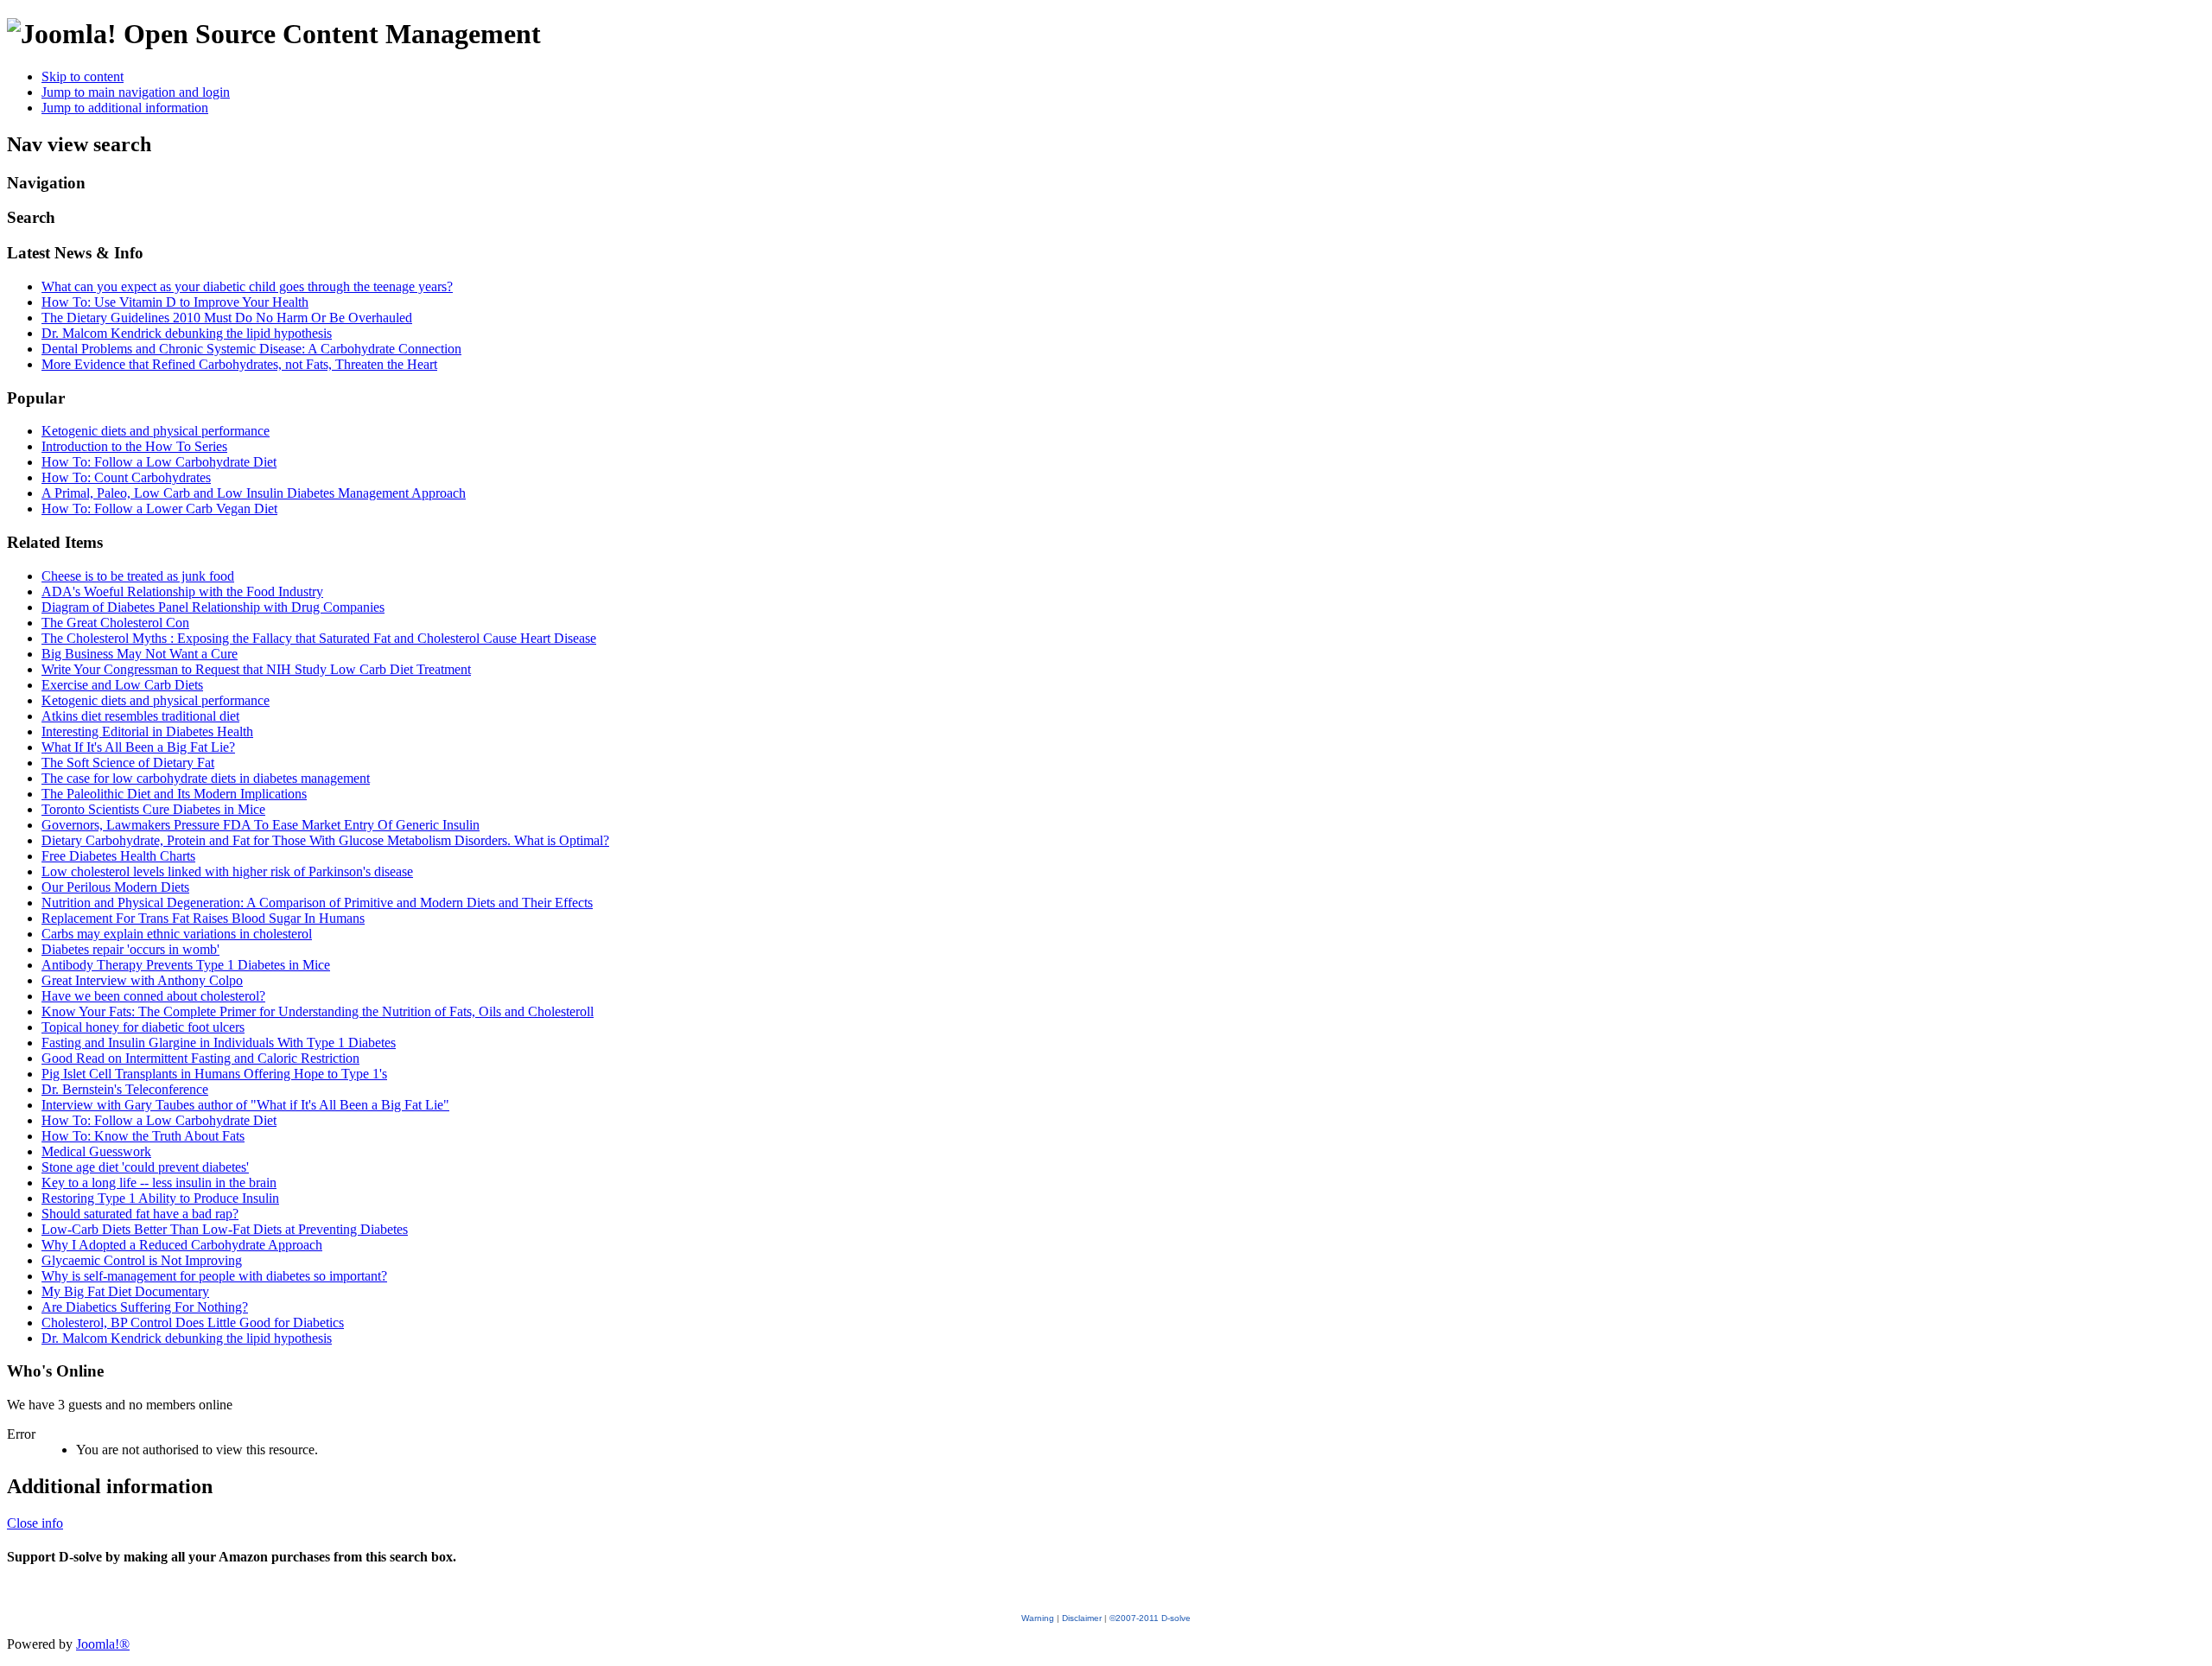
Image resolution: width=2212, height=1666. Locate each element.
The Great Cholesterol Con (115, 623)
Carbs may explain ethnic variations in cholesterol (177, 934)
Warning (1038, 1618)
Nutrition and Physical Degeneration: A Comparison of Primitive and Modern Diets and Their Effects (317, 903)
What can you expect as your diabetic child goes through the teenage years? (247, 286)
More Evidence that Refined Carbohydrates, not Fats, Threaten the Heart (239, 364)
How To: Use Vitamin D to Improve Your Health (175, 302)
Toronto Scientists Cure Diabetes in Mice (153, 809)
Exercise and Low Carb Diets (122, 685)
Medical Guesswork (96, 1151)
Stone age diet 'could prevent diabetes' (145, 1167)
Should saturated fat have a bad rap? (140, 1214)
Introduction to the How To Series (134, 446)
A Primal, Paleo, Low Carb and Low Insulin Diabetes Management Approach (254, 493)
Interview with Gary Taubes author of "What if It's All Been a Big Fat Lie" (245, 1105)
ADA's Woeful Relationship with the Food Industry (182, 591)
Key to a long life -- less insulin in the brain (159, 1183)
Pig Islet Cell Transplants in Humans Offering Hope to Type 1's (214, 1074)
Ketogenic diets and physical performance (156, 431)
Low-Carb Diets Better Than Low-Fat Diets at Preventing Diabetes (225, 1229)
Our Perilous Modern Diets (115, 887)
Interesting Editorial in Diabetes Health (147, 731)
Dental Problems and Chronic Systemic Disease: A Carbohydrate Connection (251, 349)
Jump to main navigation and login (136, 92)
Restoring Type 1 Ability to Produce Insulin (160, 1198)
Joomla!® (103, 1644)
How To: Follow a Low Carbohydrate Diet (159, 462)
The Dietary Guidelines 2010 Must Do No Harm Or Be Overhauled (227, 318)
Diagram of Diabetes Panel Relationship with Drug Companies (213, 607)
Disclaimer (1082, 1618)
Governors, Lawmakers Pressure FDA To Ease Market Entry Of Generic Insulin (261, 825)
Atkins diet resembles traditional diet (140, 716)
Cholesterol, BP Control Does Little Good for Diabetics (193, 1323)
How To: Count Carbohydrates (126, 477)
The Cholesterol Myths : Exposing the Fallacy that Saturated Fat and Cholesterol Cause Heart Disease (319, 638)
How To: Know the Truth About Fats (143, 1136)
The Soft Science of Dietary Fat (128, 763)
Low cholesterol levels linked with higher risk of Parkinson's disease (227, 871)
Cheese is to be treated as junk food (138, 576)
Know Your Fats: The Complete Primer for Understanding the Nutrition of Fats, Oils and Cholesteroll (318, 1011)
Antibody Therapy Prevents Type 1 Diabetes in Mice (186, 965)
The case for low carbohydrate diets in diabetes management (206, 778)
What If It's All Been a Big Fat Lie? (138, 747)
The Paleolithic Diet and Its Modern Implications (174, 794)
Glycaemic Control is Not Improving (142, 1260)
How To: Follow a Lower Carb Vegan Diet (159, 509)
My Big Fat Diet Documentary (125, 1291)
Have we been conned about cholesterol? (153, 996)
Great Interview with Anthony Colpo (142, 980)
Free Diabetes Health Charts (118, 856)
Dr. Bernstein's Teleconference (125, 1089)
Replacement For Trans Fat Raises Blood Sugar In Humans (203, 918)
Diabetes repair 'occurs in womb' (130, 949)
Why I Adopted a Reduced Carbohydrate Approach (182, 1245)
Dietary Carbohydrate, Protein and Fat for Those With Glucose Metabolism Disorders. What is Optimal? (325, 840)
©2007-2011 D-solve (1150, 1618)
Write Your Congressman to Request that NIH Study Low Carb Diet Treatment (256, 669)
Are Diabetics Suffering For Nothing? (145, 1307)
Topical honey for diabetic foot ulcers (143, 1027)
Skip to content (83, 76)
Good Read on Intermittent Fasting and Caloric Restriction (200, 1058)
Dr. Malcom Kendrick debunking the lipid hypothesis (187, 333)
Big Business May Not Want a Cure (140, 654)
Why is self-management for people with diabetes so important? (214, 1276)
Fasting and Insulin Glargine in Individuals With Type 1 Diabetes (219, 1043)
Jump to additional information (125, 108)
